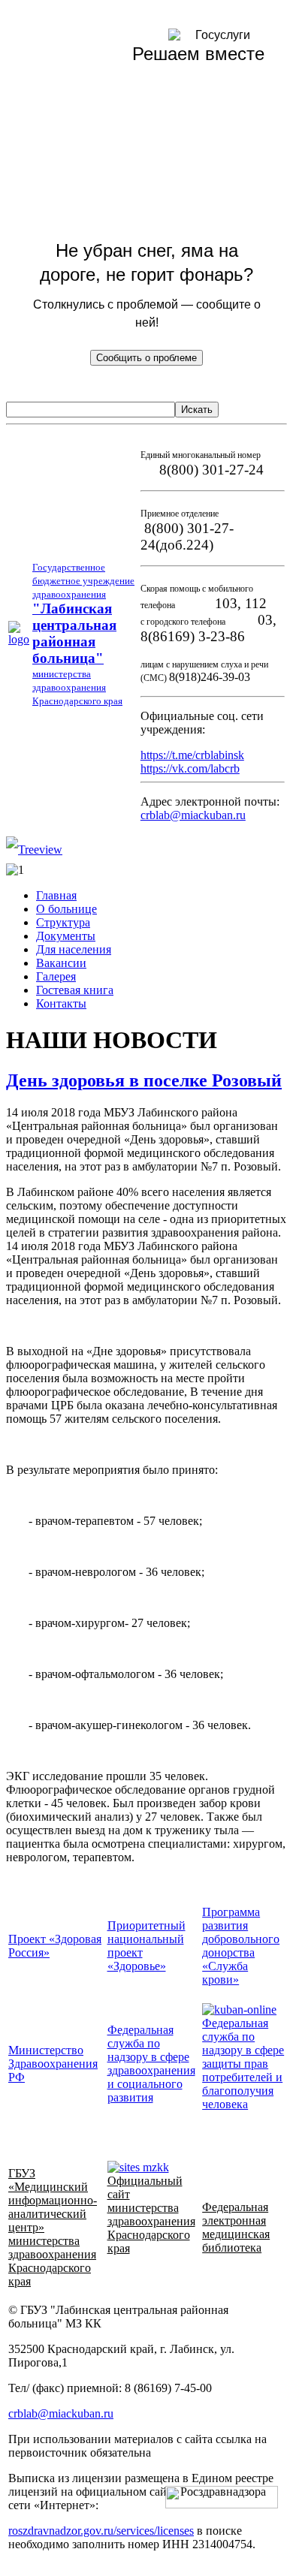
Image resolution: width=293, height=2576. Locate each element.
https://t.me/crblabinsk (192, 755)
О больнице (66, 909)
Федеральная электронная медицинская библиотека (236, 2227)
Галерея (56, 976)
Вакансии (61, 963)
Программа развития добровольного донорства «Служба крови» (241, 1946)
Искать (197, 410)
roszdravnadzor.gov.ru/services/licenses (101, 2531)
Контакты (61, 1003)
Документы (66, 936)
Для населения (74, 949)
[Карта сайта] (34, 850)
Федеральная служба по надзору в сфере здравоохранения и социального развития (151, 2064)
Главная (56, 895)
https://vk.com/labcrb (190, 768)
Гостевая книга (75, 990)
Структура (63, 922)
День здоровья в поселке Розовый (144, 1080)
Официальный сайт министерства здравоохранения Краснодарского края (151, 2214)
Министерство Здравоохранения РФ (53, 2064)
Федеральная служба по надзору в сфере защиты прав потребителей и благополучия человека (243, 2064)
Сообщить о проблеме (146, 358)
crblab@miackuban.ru (193, 815)
